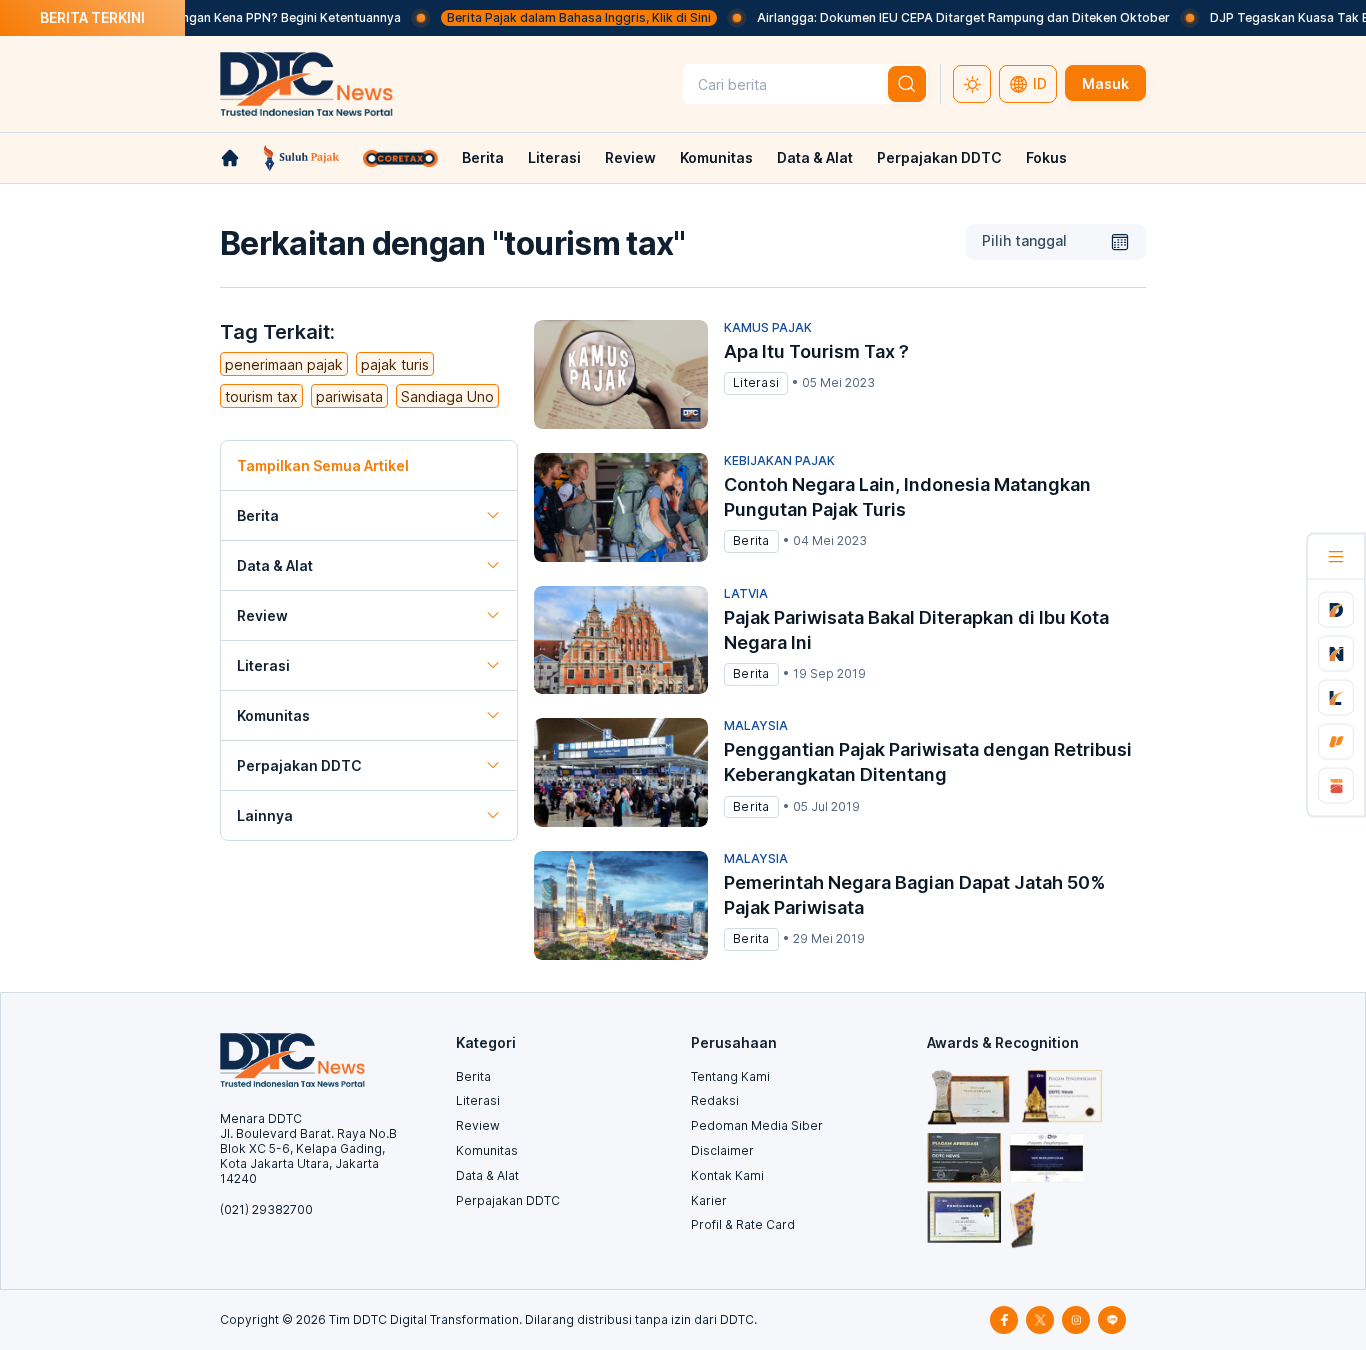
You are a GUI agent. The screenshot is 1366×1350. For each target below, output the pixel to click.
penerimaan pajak (284, 364)
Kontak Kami (727, 1175)
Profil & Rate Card (743, 1224)
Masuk (1105, 83)
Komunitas (716, 157)
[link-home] (230, 158)
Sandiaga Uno (447, 396)
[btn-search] (907, 84)
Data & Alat (815, 157)
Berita (483, 157)
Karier (709, 1200)
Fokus (1046, 157)
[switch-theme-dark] (972, 84)
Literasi (554, 157)
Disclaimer (722, 1150)
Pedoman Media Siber (757, 1125)
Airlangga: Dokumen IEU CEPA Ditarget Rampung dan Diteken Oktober (942, 17)
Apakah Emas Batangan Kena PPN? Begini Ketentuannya (215, 17)
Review (630, 157)
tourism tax (261, 396)
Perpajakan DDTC (939, 157)
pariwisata (349, 396)
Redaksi (715, 1100)
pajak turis (395, 364)
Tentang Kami (730, 1076)
